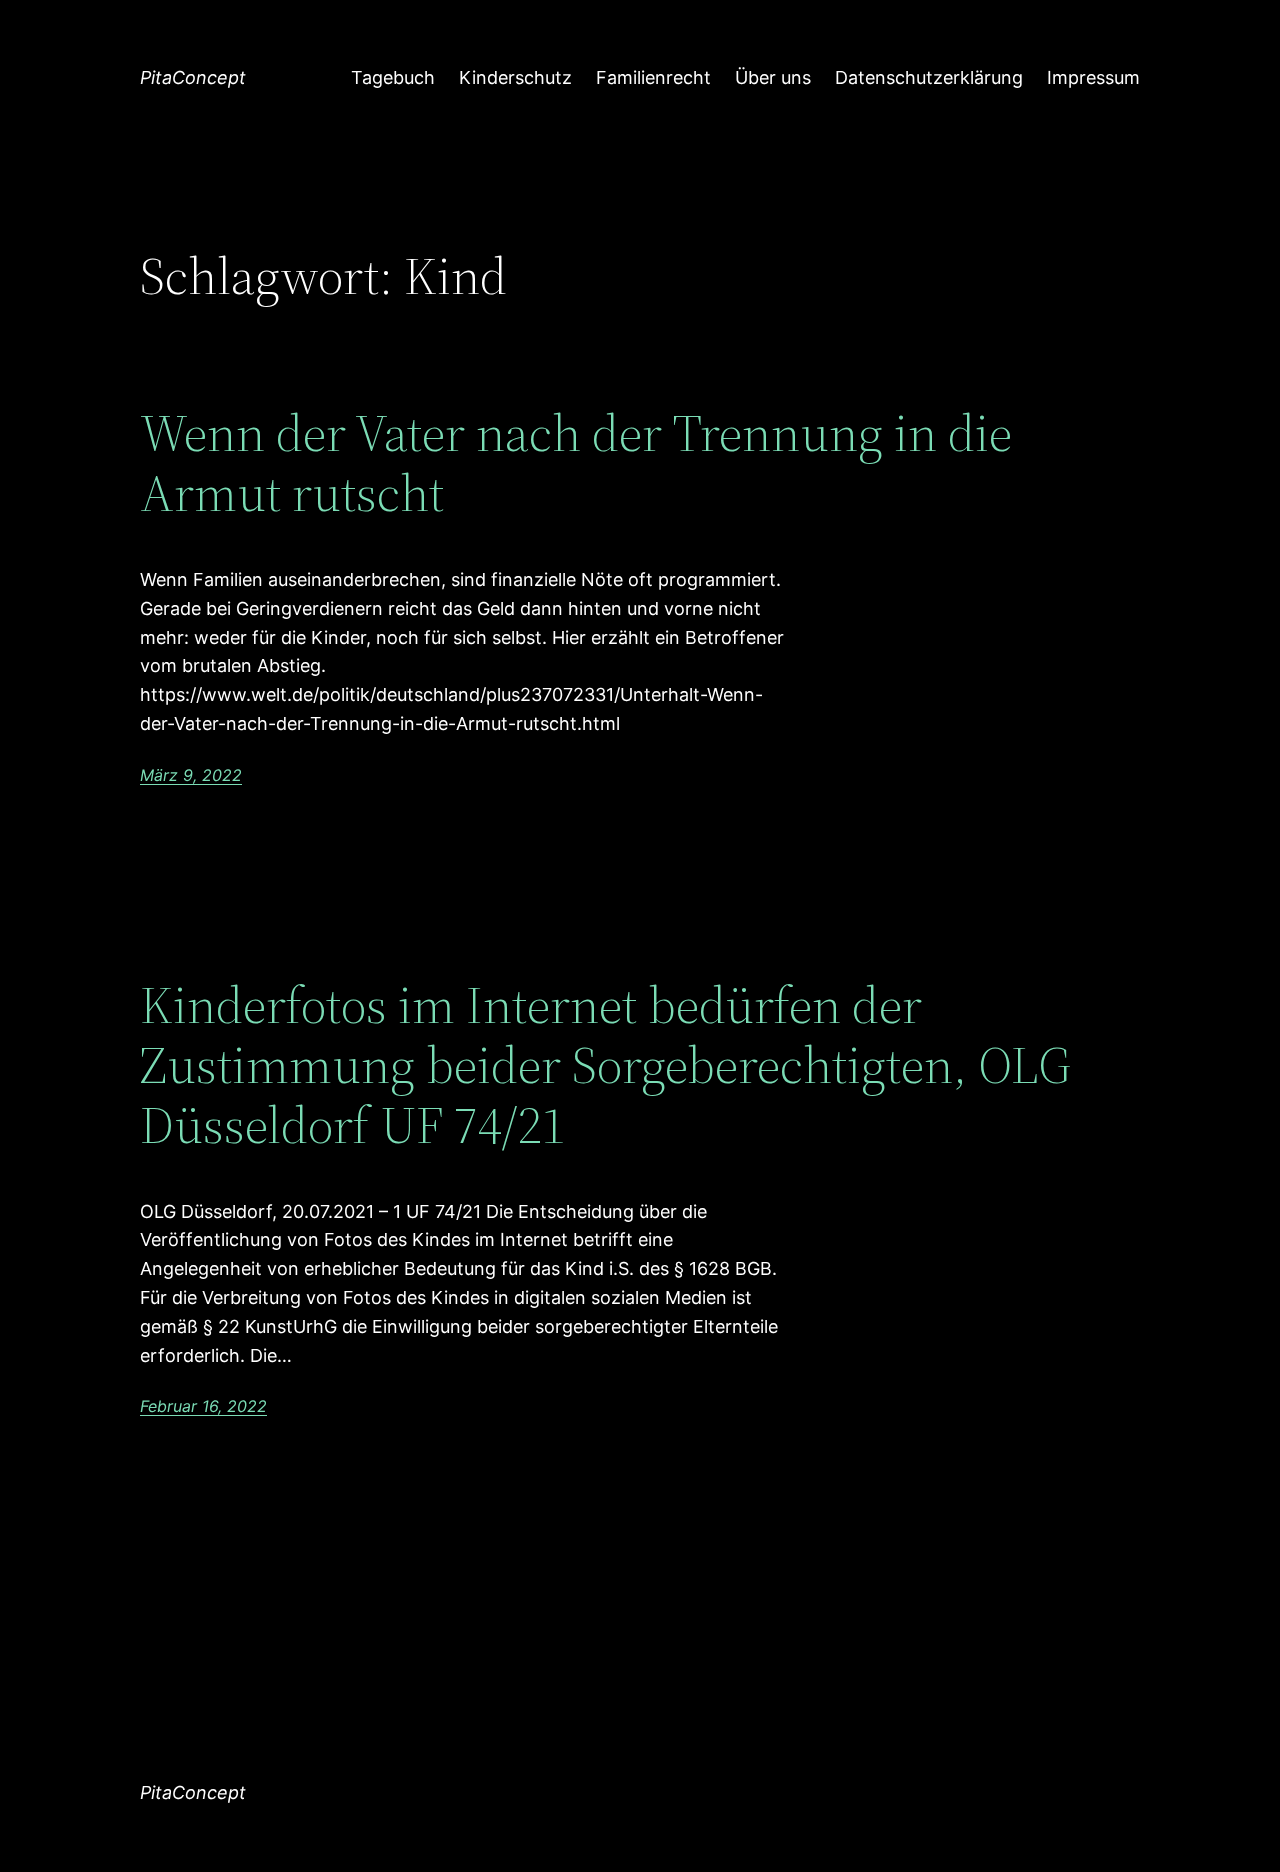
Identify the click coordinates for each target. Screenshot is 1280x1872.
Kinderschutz (515, 77)
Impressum (1093, 77)
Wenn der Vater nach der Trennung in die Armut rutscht (576, 463)
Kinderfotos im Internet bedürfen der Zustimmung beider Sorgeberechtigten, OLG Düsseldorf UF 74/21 (605, 1064)
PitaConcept (193, 77)
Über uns (773, 77)
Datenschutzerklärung (929, 77)
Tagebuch (393, 77)
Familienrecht (653, 77)
